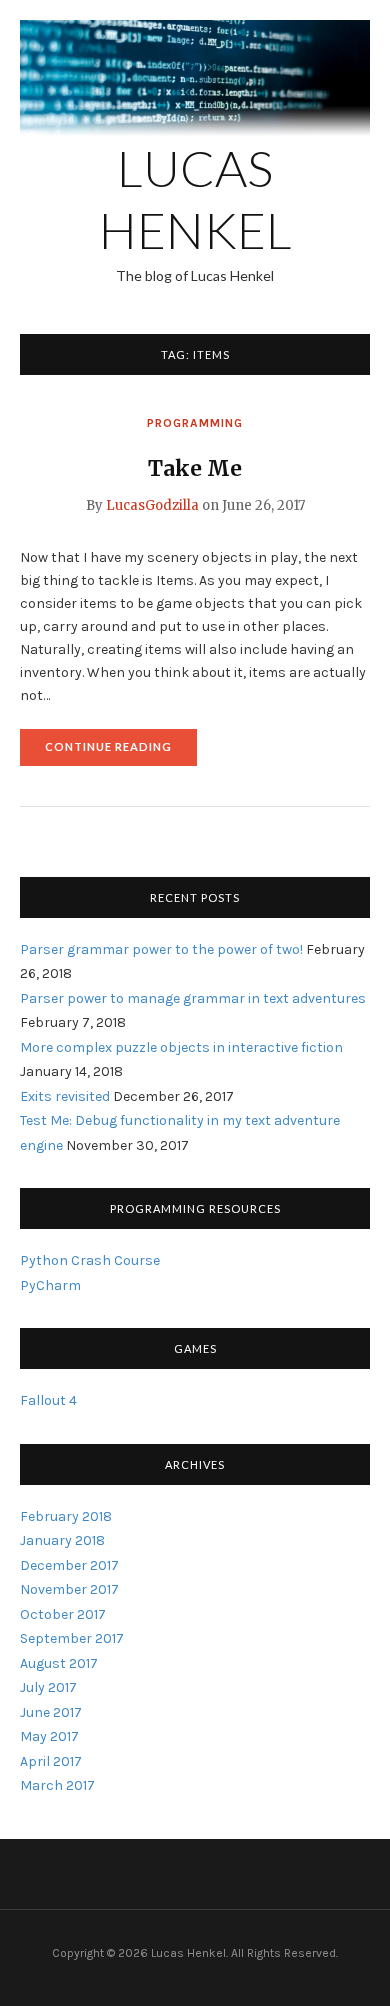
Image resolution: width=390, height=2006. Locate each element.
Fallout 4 (48, 1400)
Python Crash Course (90, 1260)
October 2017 (63, 1614)
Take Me (195, 468)
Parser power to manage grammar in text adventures (193, 998)
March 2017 (57, 1785)
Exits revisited (65, 1096)
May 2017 (49, 1736)
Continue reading (121, 752)
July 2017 (48, 1687)
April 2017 (51, 1761)
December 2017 (69, 1565)
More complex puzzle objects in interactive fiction (181, 1047)
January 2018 (62, 1540)
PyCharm (50, 1285)
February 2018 (66, 1516)
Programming (195, 423)
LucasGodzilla (152, 505)
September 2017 (72, 1638)
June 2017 (51, 1712)
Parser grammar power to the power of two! (161, 949)
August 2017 (59, 1663)
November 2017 (69, 1589)
